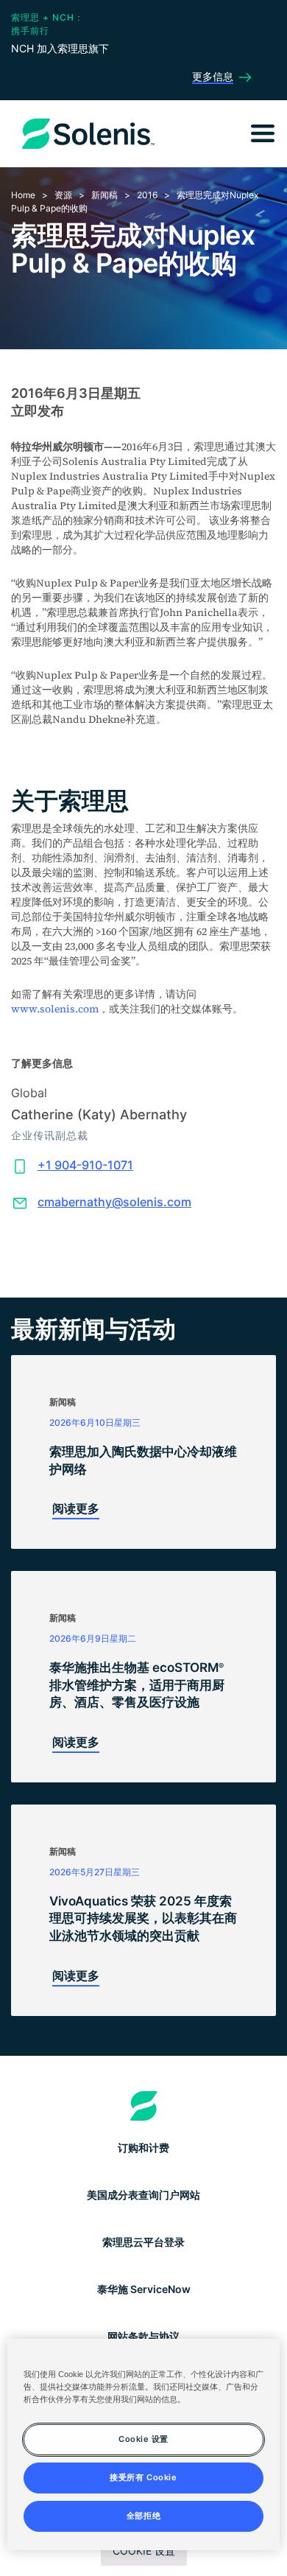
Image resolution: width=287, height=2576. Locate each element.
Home (23, 195)
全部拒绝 (143, 2516)
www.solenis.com (55, 1009)
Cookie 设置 (144, 2551)
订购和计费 (143, 2148)
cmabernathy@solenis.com (114, 1202)
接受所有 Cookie (143, 2477)
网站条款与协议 (143, 2336)
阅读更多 (76, 1508)
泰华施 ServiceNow (144, 2289)
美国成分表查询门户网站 (143, 2195)
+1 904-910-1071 (85, 1165)
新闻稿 (104, 195)
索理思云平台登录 (143, 2242)
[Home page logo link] (144, 2106)
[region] (144, 2444)
